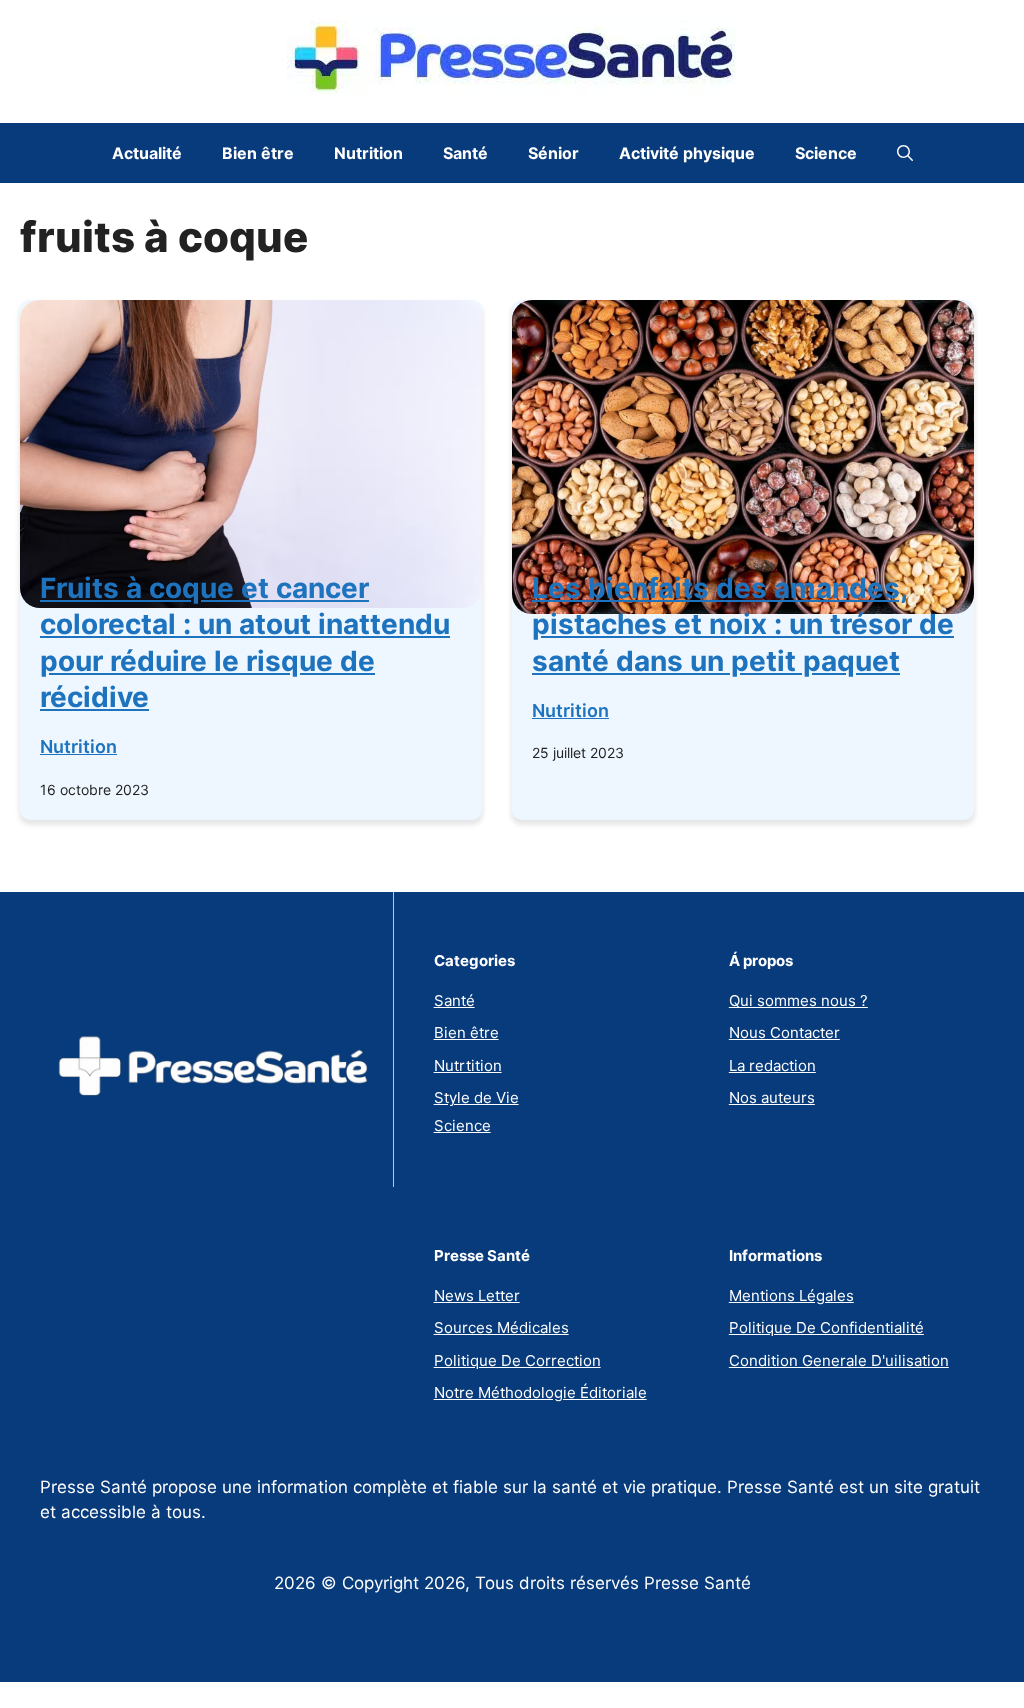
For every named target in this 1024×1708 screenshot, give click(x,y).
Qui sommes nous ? (798, 1000)
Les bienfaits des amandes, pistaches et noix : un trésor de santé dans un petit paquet (743, 624)
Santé (465, 153)
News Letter (477, 1295)
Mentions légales (791, 1295)
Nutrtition (468, 1065)
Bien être (258, 153)
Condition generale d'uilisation (839, 1360)
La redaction (772, 1065)
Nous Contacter (784, 1032)
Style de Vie (476, 1097)
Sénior (553, 153)
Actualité (147, 153)
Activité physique (687, 153)
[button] (905, 153)
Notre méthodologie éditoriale (540, 1392)
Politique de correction (517, 1360)
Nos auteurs (772, 1097)
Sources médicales (501, 1327)
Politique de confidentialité (826, 1327)
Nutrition (368, 153)
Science (826, 153)
